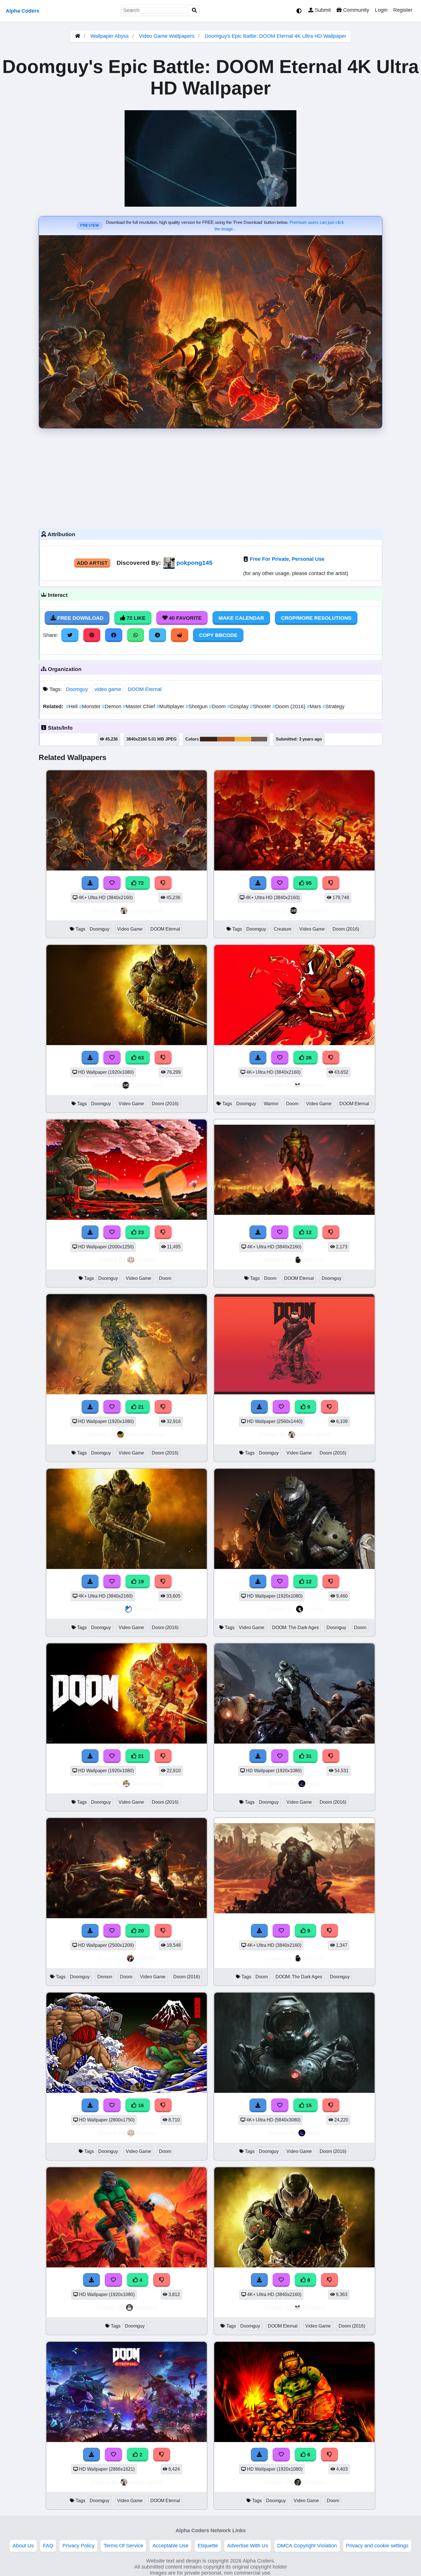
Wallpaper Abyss (110, 36)
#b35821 (226, 739)
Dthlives (314, 2482)
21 (140, 1407)
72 (140, 883)
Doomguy (77, 689)
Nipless (146, 1260)
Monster (91, 706)
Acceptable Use (170, 2546)
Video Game (130, 929)
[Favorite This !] (113, 2455)
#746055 (259, 739)
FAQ (48, 2546)
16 (140, 2105)
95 (308, 883)
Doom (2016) (290, 706)
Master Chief (140, 706)
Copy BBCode (218, 635)
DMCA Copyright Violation (307, 2546)
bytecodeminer (146, 1434)
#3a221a (208, 739)
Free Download (80, 618)
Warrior (271, 1104)
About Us (23, 2546)
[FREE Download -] (92, 2455)
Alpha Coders (22, 11)
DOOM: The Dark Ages (295, 1627)
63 (140, 1058)
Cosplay (239, 706)
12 (308, 1232)
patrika (314, 1609)
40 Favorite (185, 618)
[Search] (194, 10)
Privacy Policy (78, 2546)
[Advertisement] (210, 477)
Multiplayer (171, 706)
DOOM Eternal (145, 689)
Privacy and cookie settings (377, 2546)
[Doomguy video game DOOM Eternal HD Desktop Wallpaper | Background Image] (127, 2440)
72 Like (135, 618)
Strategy (334, 706)
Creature (283, 929)
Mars (315, 706)
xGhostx (314, 1085)
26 (308, 1058)
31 (308, 1756)
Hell (72, 706)
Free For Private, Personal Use (287, 559)
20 (140, 1931)
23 (140, 1232)
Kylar (314, 1784)
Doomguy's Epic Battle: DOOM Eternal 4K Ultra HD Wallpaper (276, 36)
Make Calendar (241, 618)
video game (108, 689)
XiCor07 (314, 1260)
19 (140, 1582)
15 (308, 2105)
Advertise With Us (248, 2546)
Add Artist (92, 563)
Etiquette (208, 2546)
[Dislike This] (162, 2455)
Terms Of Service (123, 2546)
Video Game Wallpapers (167, 36)
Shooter (261, 706)
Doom (218, 706)
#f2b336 (243, 739)
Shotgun (197, 706)
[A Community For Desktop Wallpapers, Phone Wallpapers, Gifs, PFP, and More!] (78, 36)
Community (355, 10)
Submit (322, 10)
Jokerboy (146, 1609)
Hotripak (146, 2307)
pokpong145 (194, 563)
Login (381, 10)
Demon (112, 706)
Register (403, 10)
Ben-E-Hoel (147, 1784)
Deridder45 (314, 910)
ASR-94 (146, 1958)
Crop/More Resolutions (316, 618)
